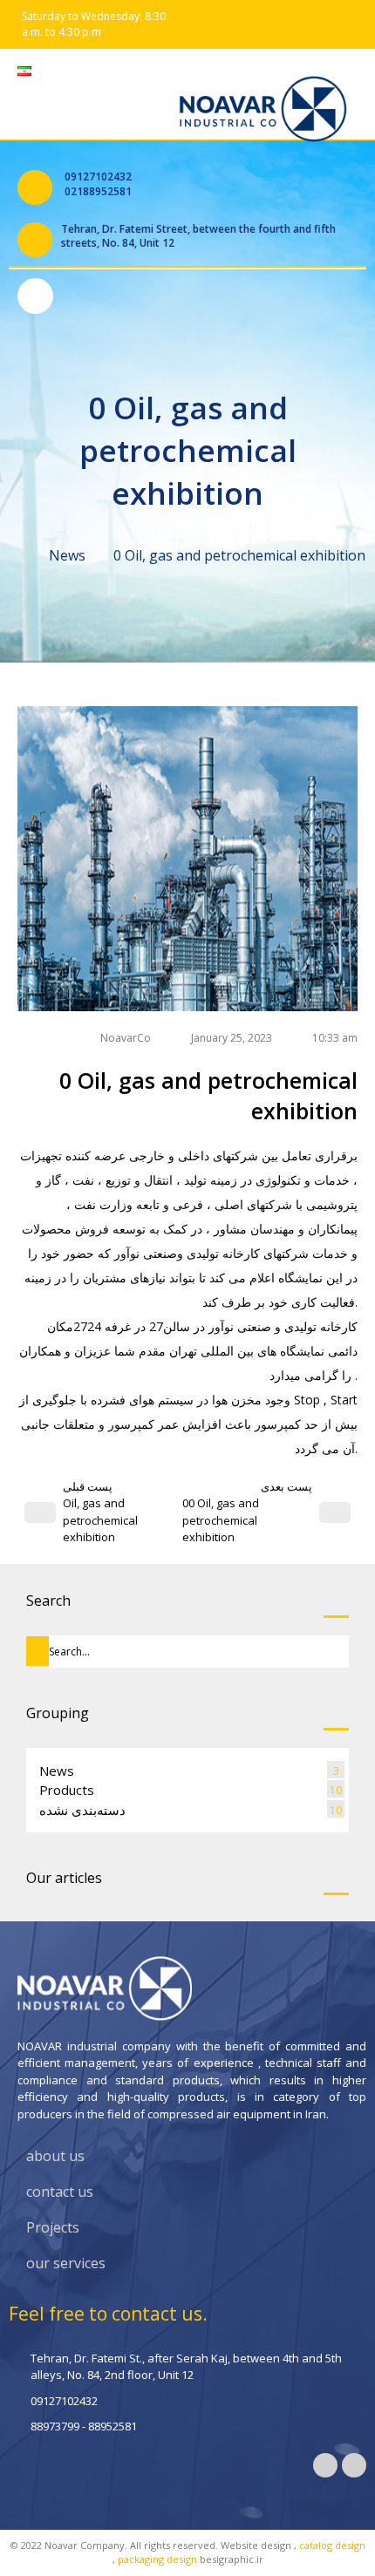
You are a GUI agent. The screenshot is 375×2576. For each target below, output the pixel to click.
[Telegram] (325, 2465)
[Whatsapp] (354, 2465)
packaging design (157, 2559)
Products (67, 1790)
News (67, 555)
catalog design (332, 2545)
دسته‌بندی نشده (82, 1810)
